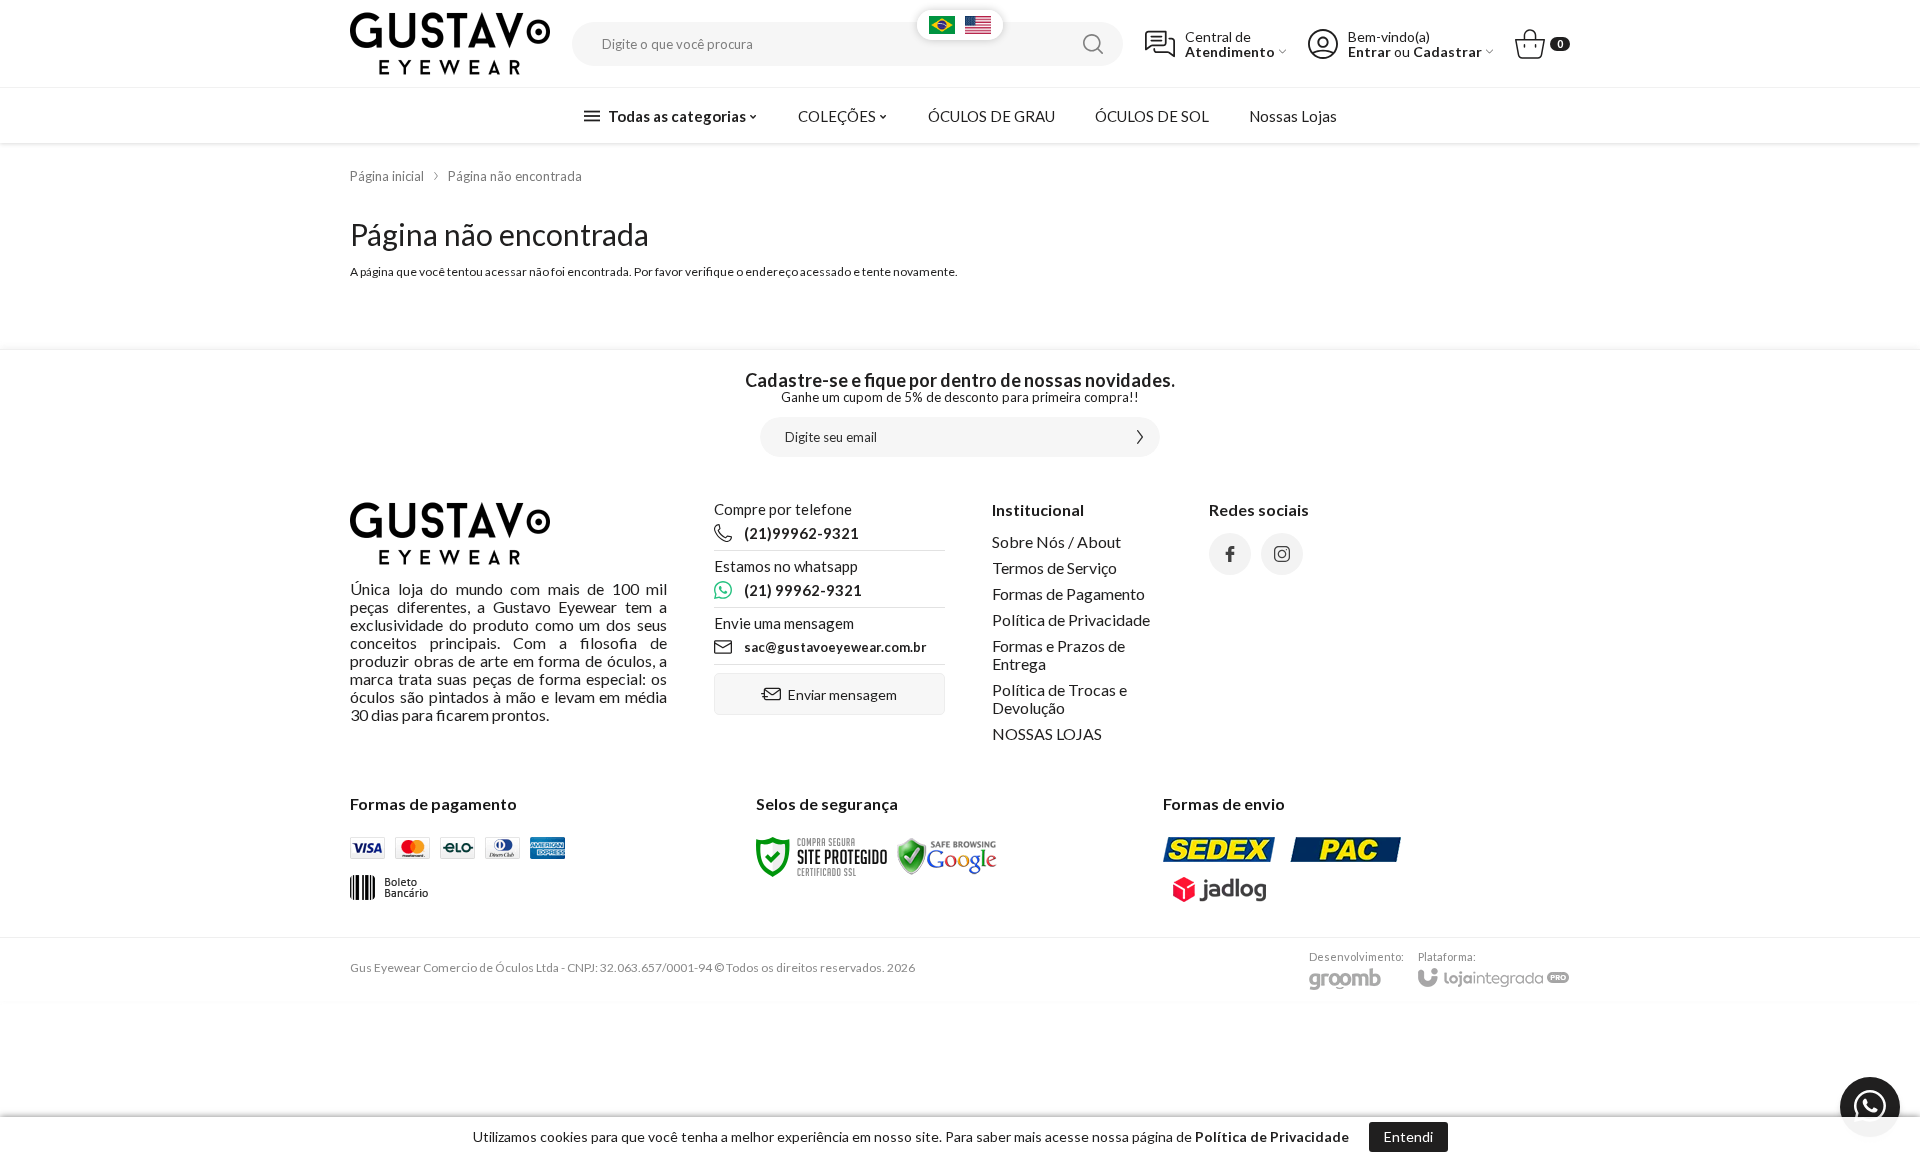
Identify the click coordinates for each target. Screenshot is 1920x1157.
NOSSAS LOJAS (1047, 733)
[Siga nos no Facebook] (1230, 554)
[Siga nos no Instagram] (1282, 554)
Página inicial (387, 176)
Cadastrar (1447, 51)
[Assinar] (1140, 437)
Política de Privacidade (1071, 619)
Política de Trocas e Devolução (1059, 698)
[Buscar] (1093, 44)
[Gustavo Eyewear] (450, 43)
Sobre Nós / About (1056, 541)
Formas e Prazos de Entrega (1058, 654)
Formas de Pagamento (1068, 593)
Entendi (1408, 1136)
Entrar (1369, 51)
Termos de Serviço (1054, 567)
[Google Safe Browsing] (947, 855)
